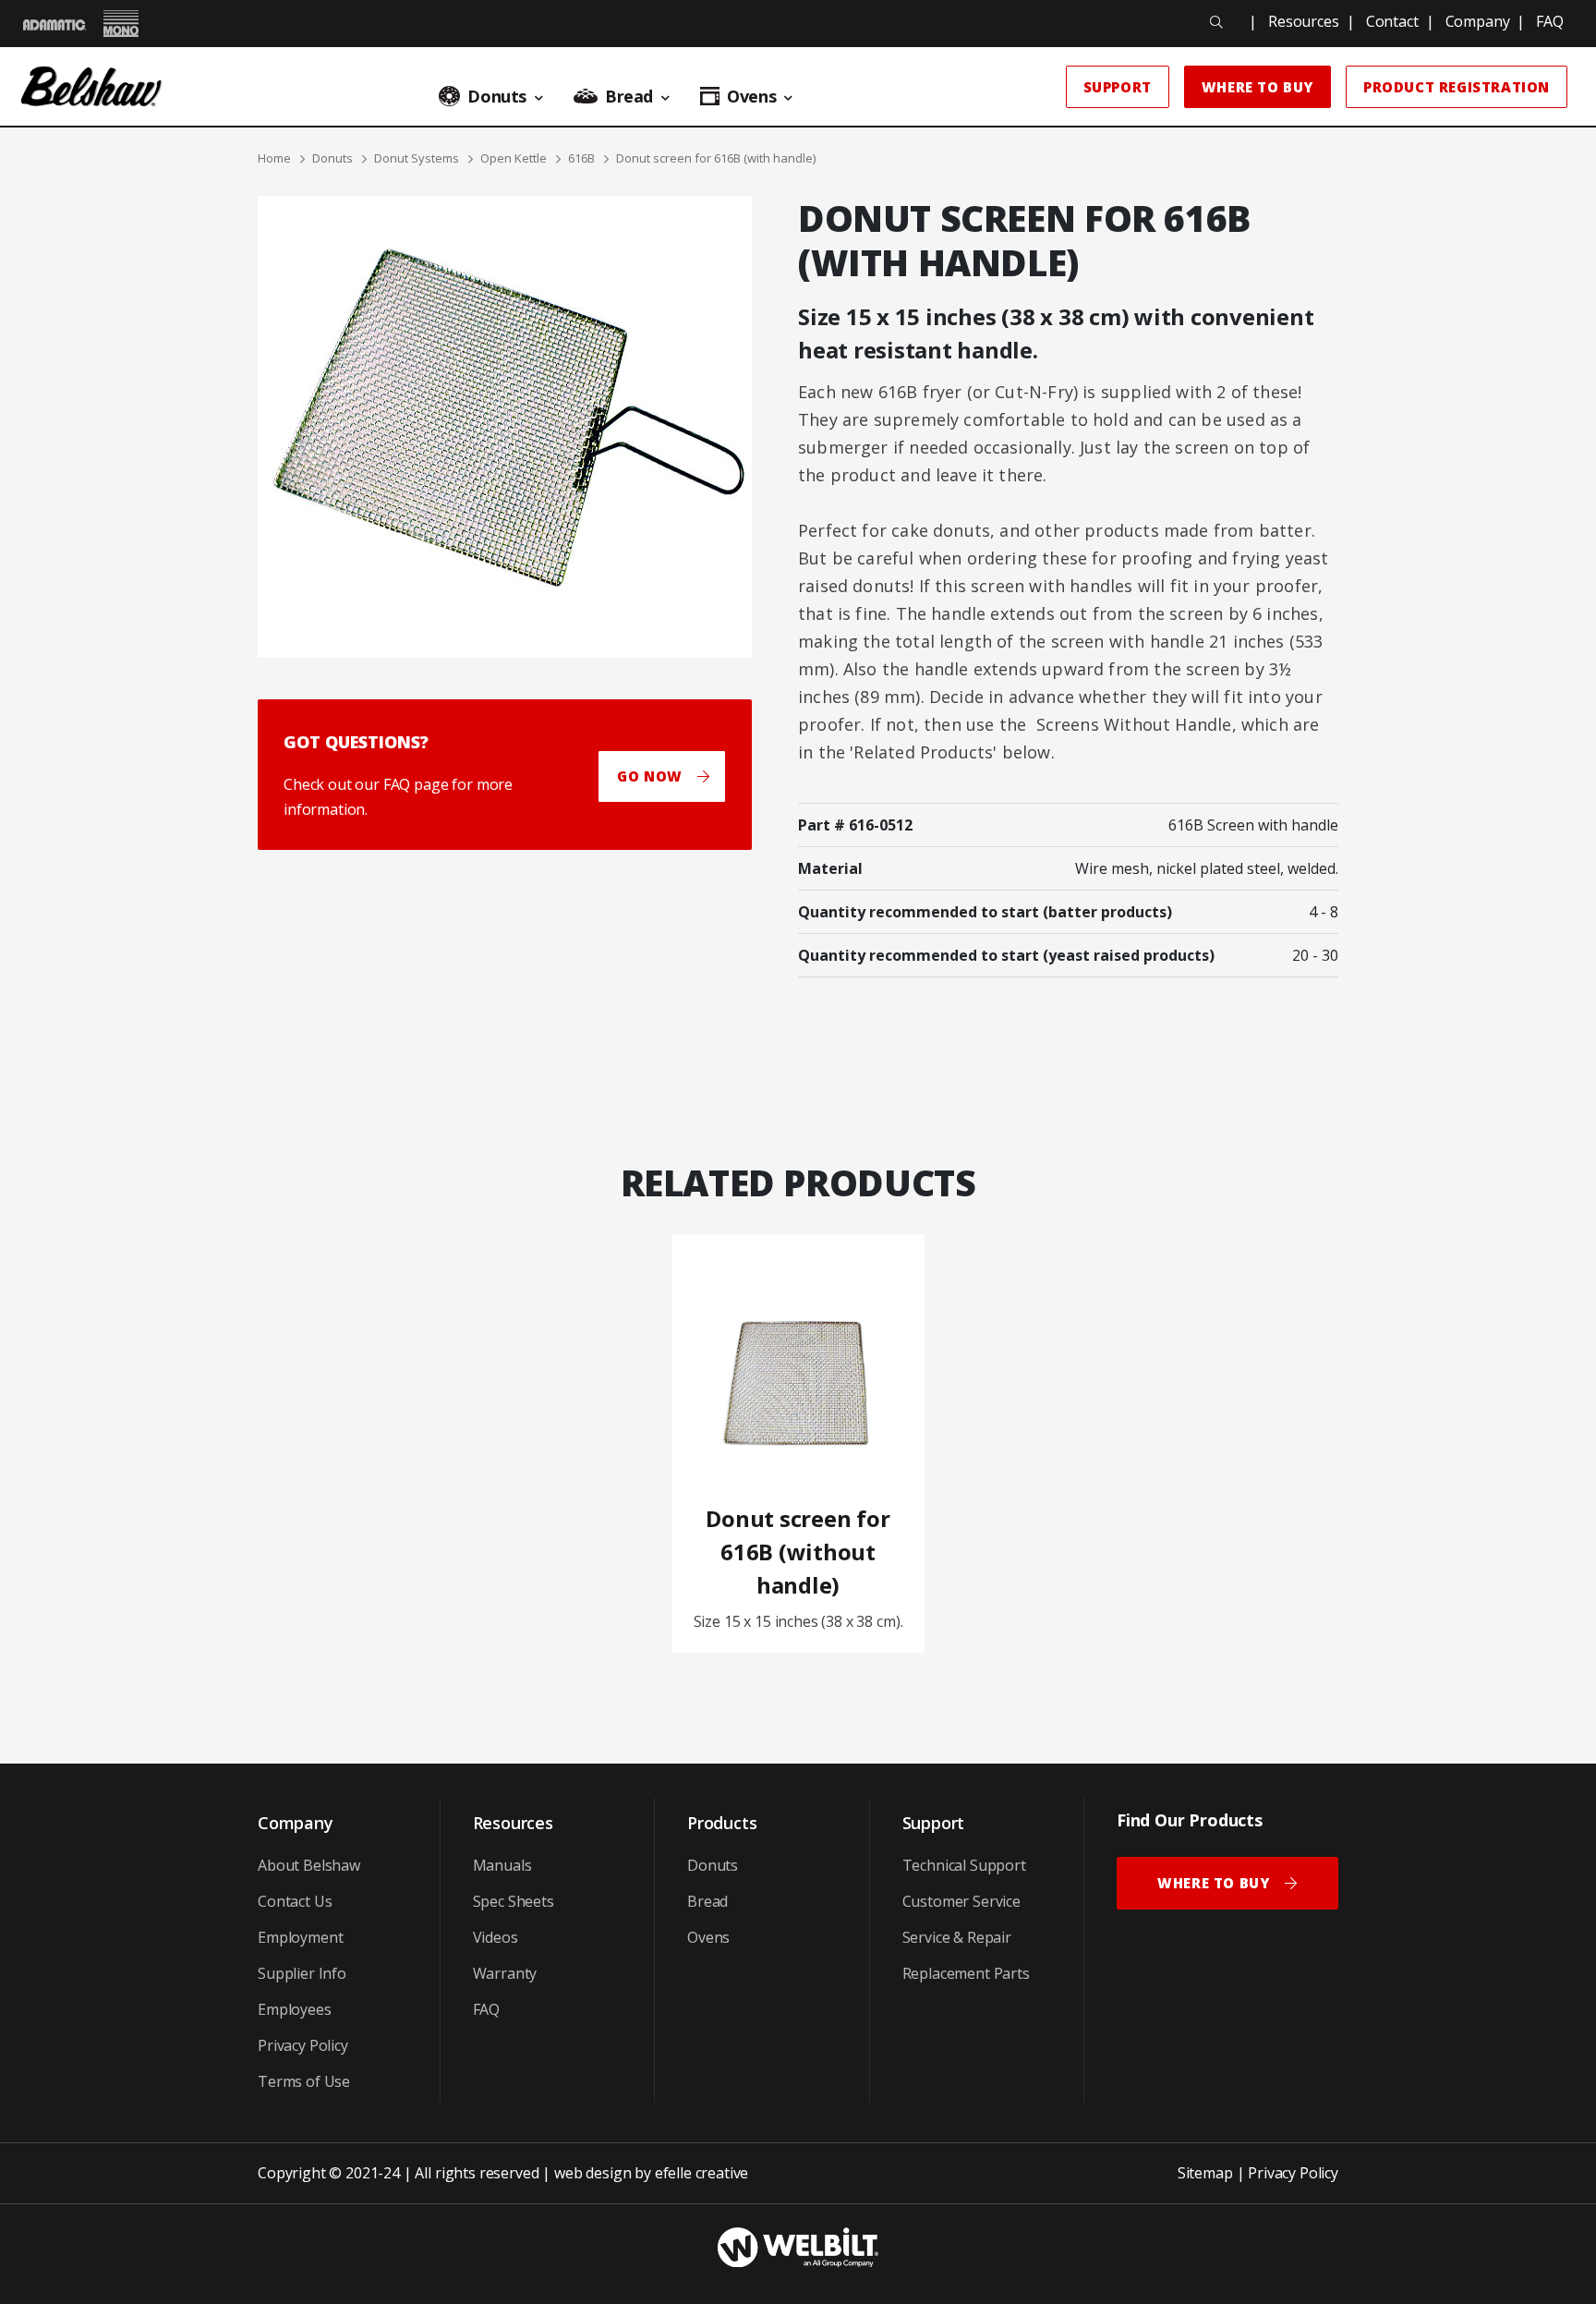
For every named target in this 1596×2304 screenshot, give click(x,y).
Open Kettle (514, 158)
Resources (1304, 21)
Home (274, 158)
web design (592, 2173)
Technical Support (964, 1865)
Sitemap (1205, 2173)
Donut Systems (417, 158)
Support (1118, 87)
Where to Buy (1257, 87)
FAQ (1550, 21)
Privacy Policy (303, 2045)
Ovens (708, 1937)
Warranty (505, 1973)
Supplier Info (302, 1973)
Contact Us (295, 1901)
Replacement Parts (966, 1973)
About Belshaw (309, 1865)
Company (1478, 21)
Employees (295, 2009)
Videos (496, 1937)
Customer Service (961, 1901)
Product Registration (1457, 87)
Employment (300, 1937)
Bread (707, 1901)
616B (581, 158)
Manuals (502, 1865)
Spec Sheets (514, 1901)
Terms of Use (304, 2081)
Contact (1392, 21)
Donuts (332, 158)
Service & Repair (957, 1937)
